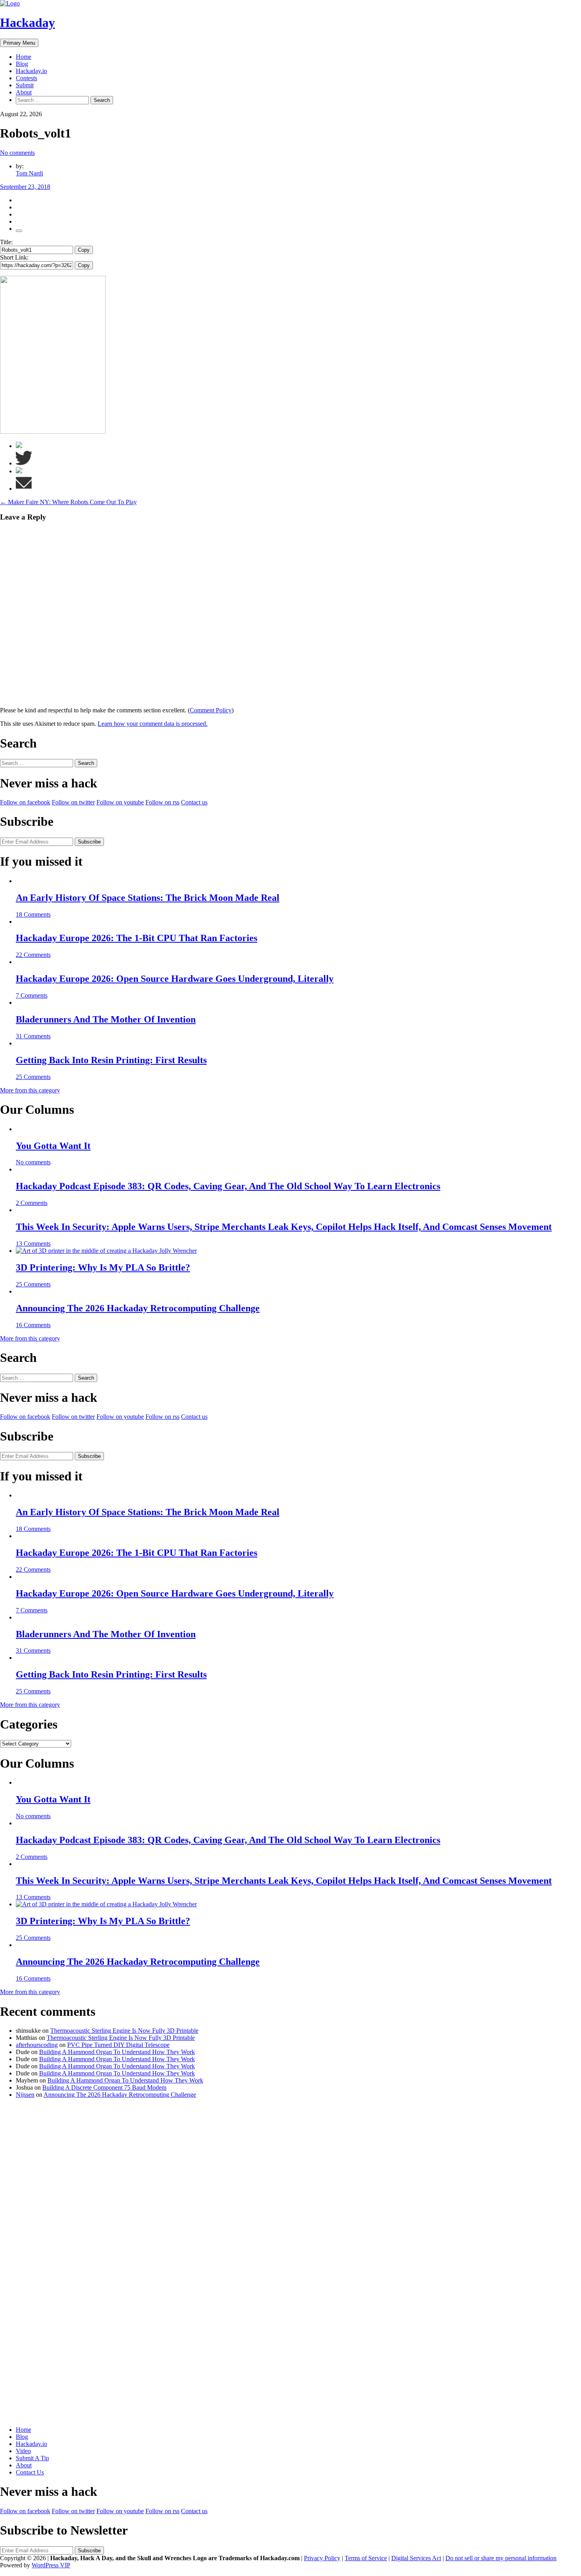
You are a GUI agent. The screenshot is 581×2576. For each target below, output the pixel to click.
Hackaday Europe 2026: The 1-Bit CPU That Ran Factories (137, 938)
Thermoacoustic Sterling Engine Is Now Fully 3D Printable (124, 2031)
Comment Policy (211, 710)
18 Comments (33, 914)
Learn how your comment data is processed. (153, 724)
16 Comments (33, 1325)
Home (24, 57)
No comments (17, 153)
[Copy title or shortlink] (19, 231)
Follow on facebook (25, 802)
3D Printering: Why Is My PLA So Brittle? (103, 1267)
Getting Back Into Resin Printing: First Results (111, 1060)
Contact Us (30, 2472)
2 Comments (32, 1203)
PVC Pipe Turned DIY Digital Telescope (118, 2045)
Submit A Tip (32, 2458)
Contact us (194, 802)
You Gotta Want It (53, 1146)
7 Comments (32, 995)
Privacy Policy (322, 2558)
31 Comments (33, 1036)
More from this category (30, 1090)
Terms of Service (366, 2558)
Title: (6, 242)
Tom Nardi (29, 173)
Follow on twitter (73, 802)
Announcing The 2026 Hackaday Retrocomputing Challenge (138, 1308)
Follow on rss (162, 802)
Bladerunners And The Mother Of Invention (106, 1019)
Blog (22, 64)
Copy (84, 250)
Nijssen (25, 2095)
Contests (26, 78)
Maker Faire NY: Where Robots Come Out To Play (68, 502)
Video (23, 2451)
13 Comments (33, 1244)
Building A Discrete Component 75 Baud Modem (104, 2087)
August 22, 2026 (21, 114)
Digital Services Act (416, 2558)
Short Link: (14, 257)
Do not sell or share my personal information (501, 2558)
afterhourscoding (37, 2045)
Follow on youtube (120, 802)
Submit (25, 85)
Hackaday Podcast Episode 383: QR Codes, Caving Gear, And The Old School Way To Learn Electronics (228, 1186)
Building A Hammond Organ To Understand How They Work (117, 2052)
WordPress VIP (51, 2565)
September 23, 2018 (25, 187)
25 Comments (33, 1077)
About (24, 92)
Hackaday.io (31, 71)
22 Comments (33, 955)
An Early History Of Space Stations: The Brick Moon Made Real (148, 898)
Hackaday (27, 23)
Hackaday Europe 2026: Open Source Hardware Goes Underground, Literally (175, 979)
